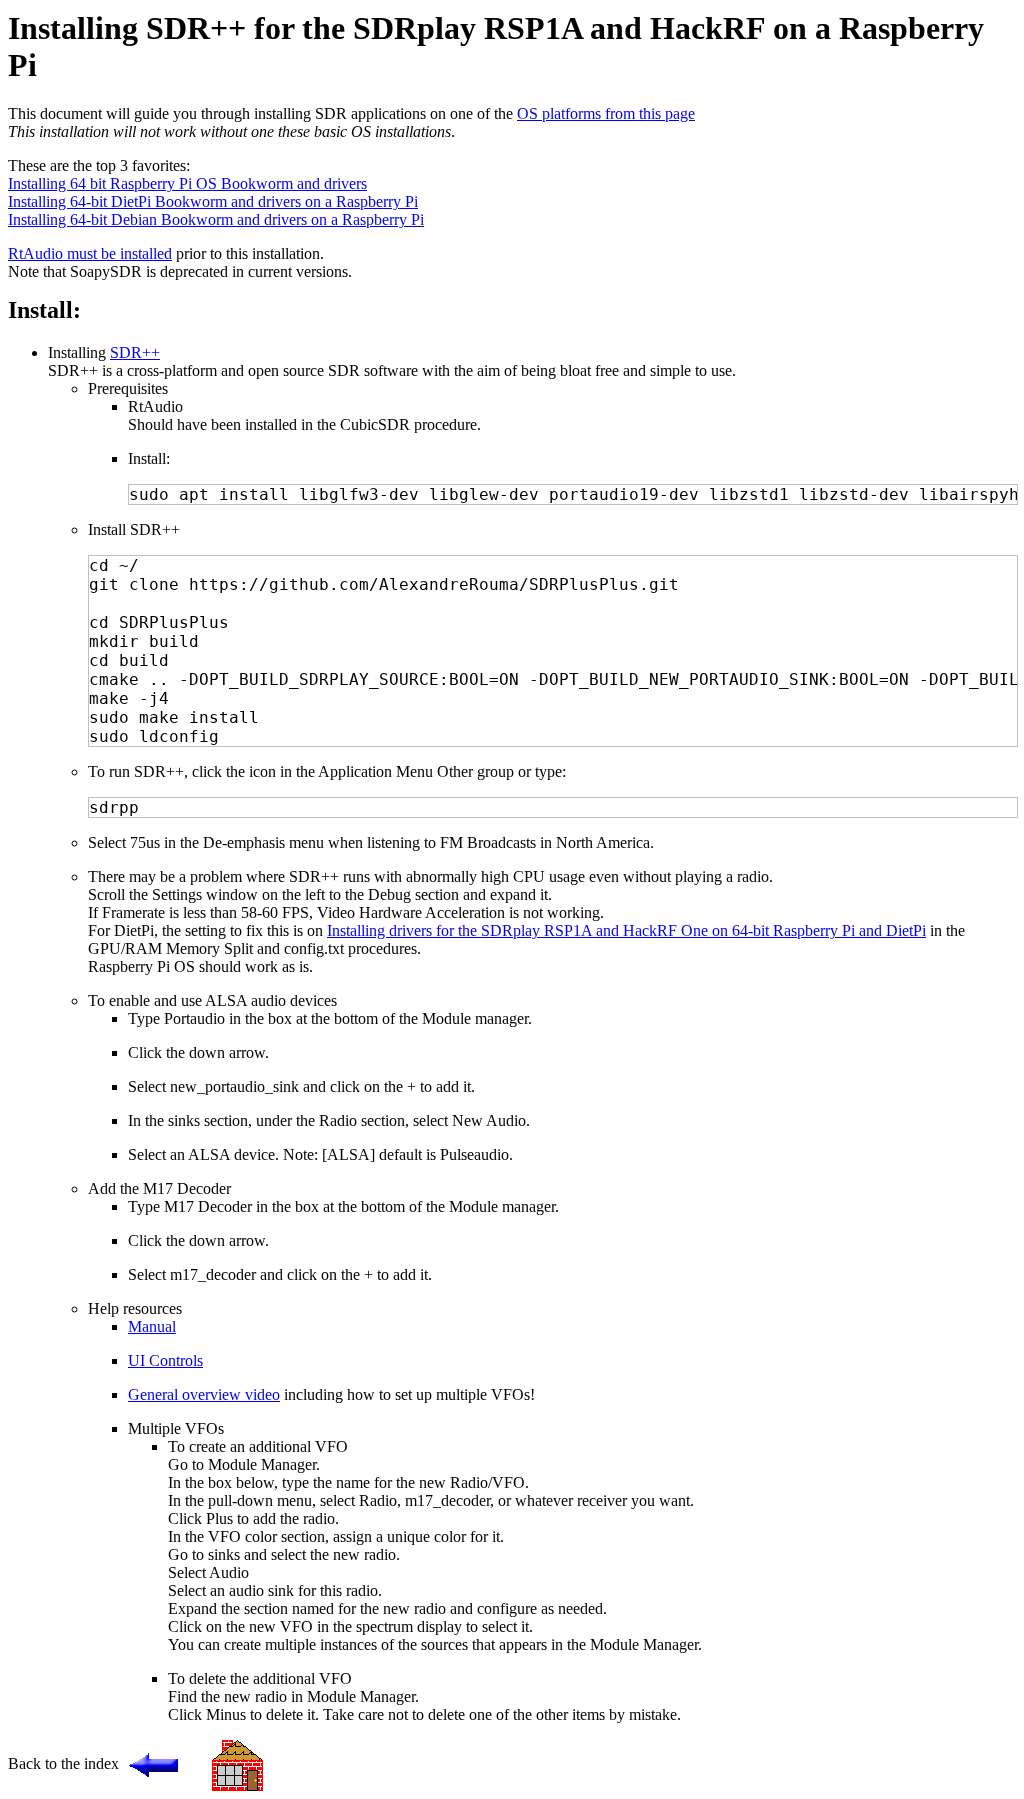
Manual (152, 1326)
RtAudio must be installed (90, 253)
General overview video (204, 1394)
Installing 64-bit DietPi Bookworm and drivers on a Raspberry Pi (213, 201)
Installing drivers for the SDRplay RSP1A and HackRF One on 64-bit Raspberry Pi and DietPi (626, 930)
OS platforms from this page (606, 113)
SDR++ (135, 352)
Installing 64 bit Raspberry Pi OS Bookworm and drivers (187, 183)
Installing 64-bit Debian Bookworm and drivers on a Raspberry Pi (216, 219)
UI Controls (165, 1360)
